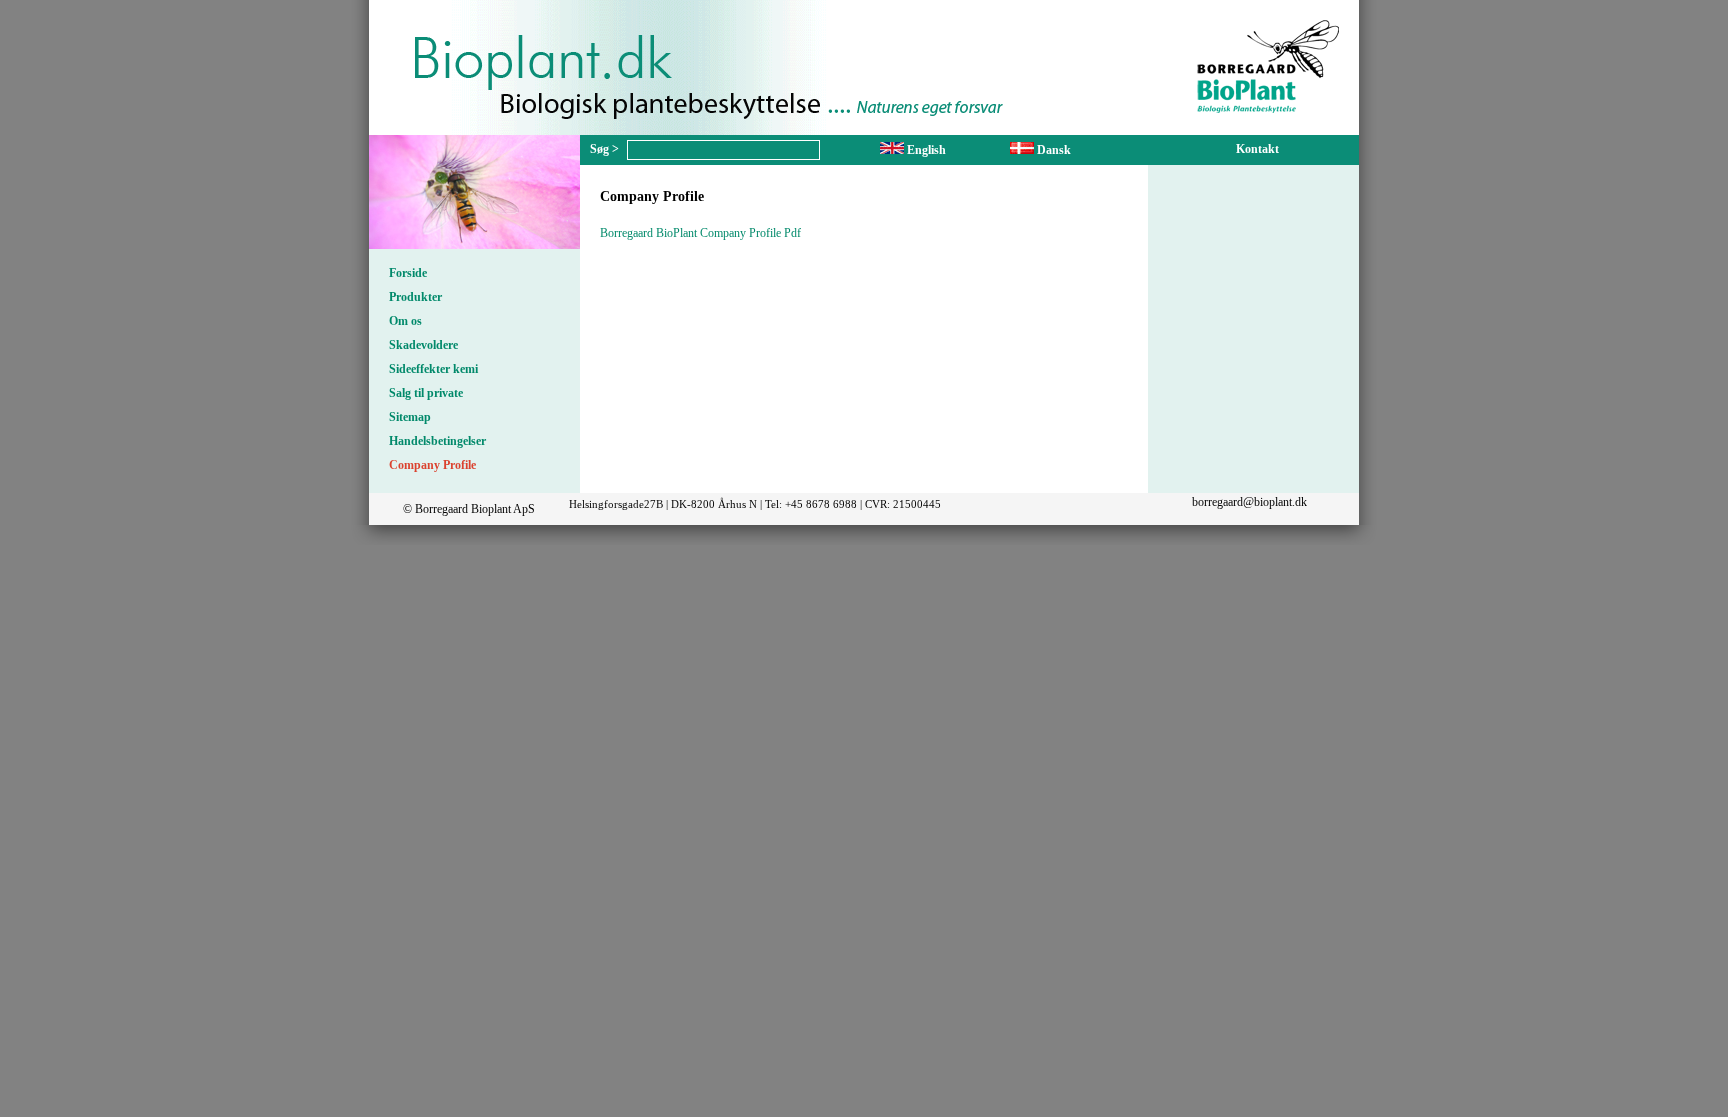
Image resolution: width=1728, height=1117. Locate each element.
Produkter (415, 297)
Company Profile (432, 465)
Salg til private (426, 393)
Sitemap (410, 417)
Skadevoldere (423, 345)
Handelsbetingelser (437, 441)
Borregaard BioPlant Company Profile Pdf (700, 233)
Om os (405, 321)
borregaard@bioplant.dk (1249, 502)
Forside (408, 273)
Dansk (1052, 150)
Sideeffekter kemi (433, 369)
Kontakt (1257, 149)
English (925, 150)
